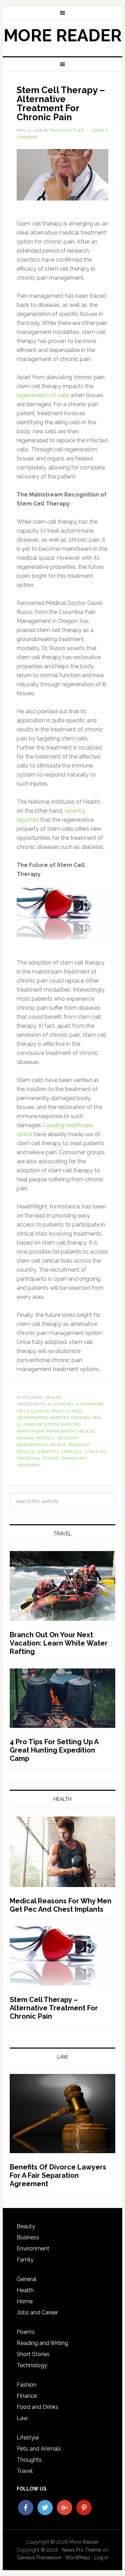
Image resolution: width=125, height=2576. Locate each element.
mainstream (30, 1431)
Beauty (26, 2226)
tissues (50, 1458)
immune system (42, 1425)
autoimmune (90, 1404)
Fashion (27, 2385)
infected (71, 1425)
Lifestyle (28, 2438)
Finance (27, 2396)
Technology (32, 2365)
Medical (87, 1431)
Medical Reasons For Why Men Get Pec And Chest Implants (61, 1905)
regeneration (32, 1445)
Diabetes (59, 1418)
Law (22, 2418)
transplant (73, 1458)
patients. (45, 1438)
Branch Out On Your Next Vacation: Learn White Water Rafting (59, 1643)
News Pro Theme (82, 2550)
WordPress (78, 2558)
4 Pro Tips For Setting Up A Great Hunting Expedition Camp (54, 1750)
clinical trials (48, 1411)
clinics (74, 1411)
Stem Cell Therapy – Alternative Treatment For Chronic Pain (61, 104)
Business (28, 2237)
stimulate (96, 1452)
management (61, 1431)
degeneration (32, 1418)
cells (23, 1411)
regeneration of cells (43, 395)
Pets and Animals (39, 2449)
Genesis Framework (39, 2558)
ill (20, 1425)
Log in (101, 2558)
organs (25, 1438)
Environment (33, 2249)
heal (97, 1418)
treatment (29, 1465)
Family (25, 2260)
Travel (25, 2471)
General (27, 2279)
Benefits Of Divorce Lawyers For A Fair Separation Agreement (58, 2175)
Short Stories (33, 2354)
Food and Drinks (37, 2407)
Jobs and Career (37, 2312)
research (79, 1445)
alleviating (60, 1404)
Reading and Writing (42, 2343)
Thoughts (29, 2460)
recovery (68, 1438)
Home (25, 2301)
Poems (26, 2332)
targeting (28, 1458)
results (26, 1452)
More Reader (62, 35)
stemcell (72, 1452)
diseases (80, 1418)
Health (53, 1397)
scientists (48, 1452)
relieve (58, 1445)
